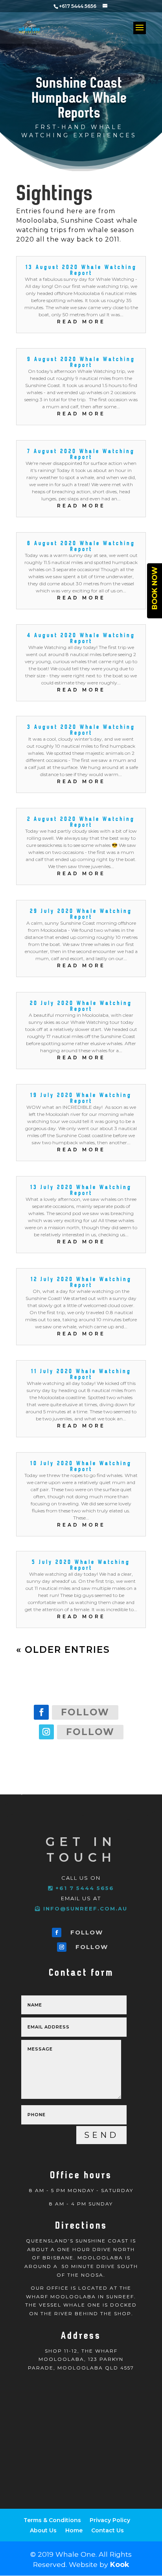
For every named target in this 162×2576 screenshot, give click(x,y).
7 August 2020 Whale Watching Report (81, 454)
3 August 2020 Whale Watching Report (81, 729)
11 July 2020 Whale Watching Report (81, 1374)
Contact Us (108, 2530)
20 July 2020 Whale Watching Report (81, 1006)
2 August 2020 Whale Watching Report (81, 821)
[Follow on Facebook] (41, 1712)
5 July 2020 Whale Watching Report (81, 1565)
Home (74, 2530)
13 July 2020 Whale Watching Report (81, 1190)
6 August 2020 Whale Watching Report (81, 546)
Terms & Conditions (52, 2520)
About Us (43, 2530)
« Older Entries (63, 1650)
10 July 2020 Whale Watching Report (81, 1466)
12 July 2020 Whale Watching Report (81, 1282)
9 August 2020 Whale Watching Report (81, 362)
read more (81, 322)
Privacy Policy (110, 2520)
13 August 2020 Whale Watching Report (81, 270)
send (101, 2135)
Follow (85, 1712)
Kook (120, 2564)
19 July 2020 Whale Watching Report (81, 1098)
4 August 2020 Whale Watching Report (81, 638)
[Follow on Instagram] (46, 1732)
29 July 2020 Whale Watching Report (81, 914)
